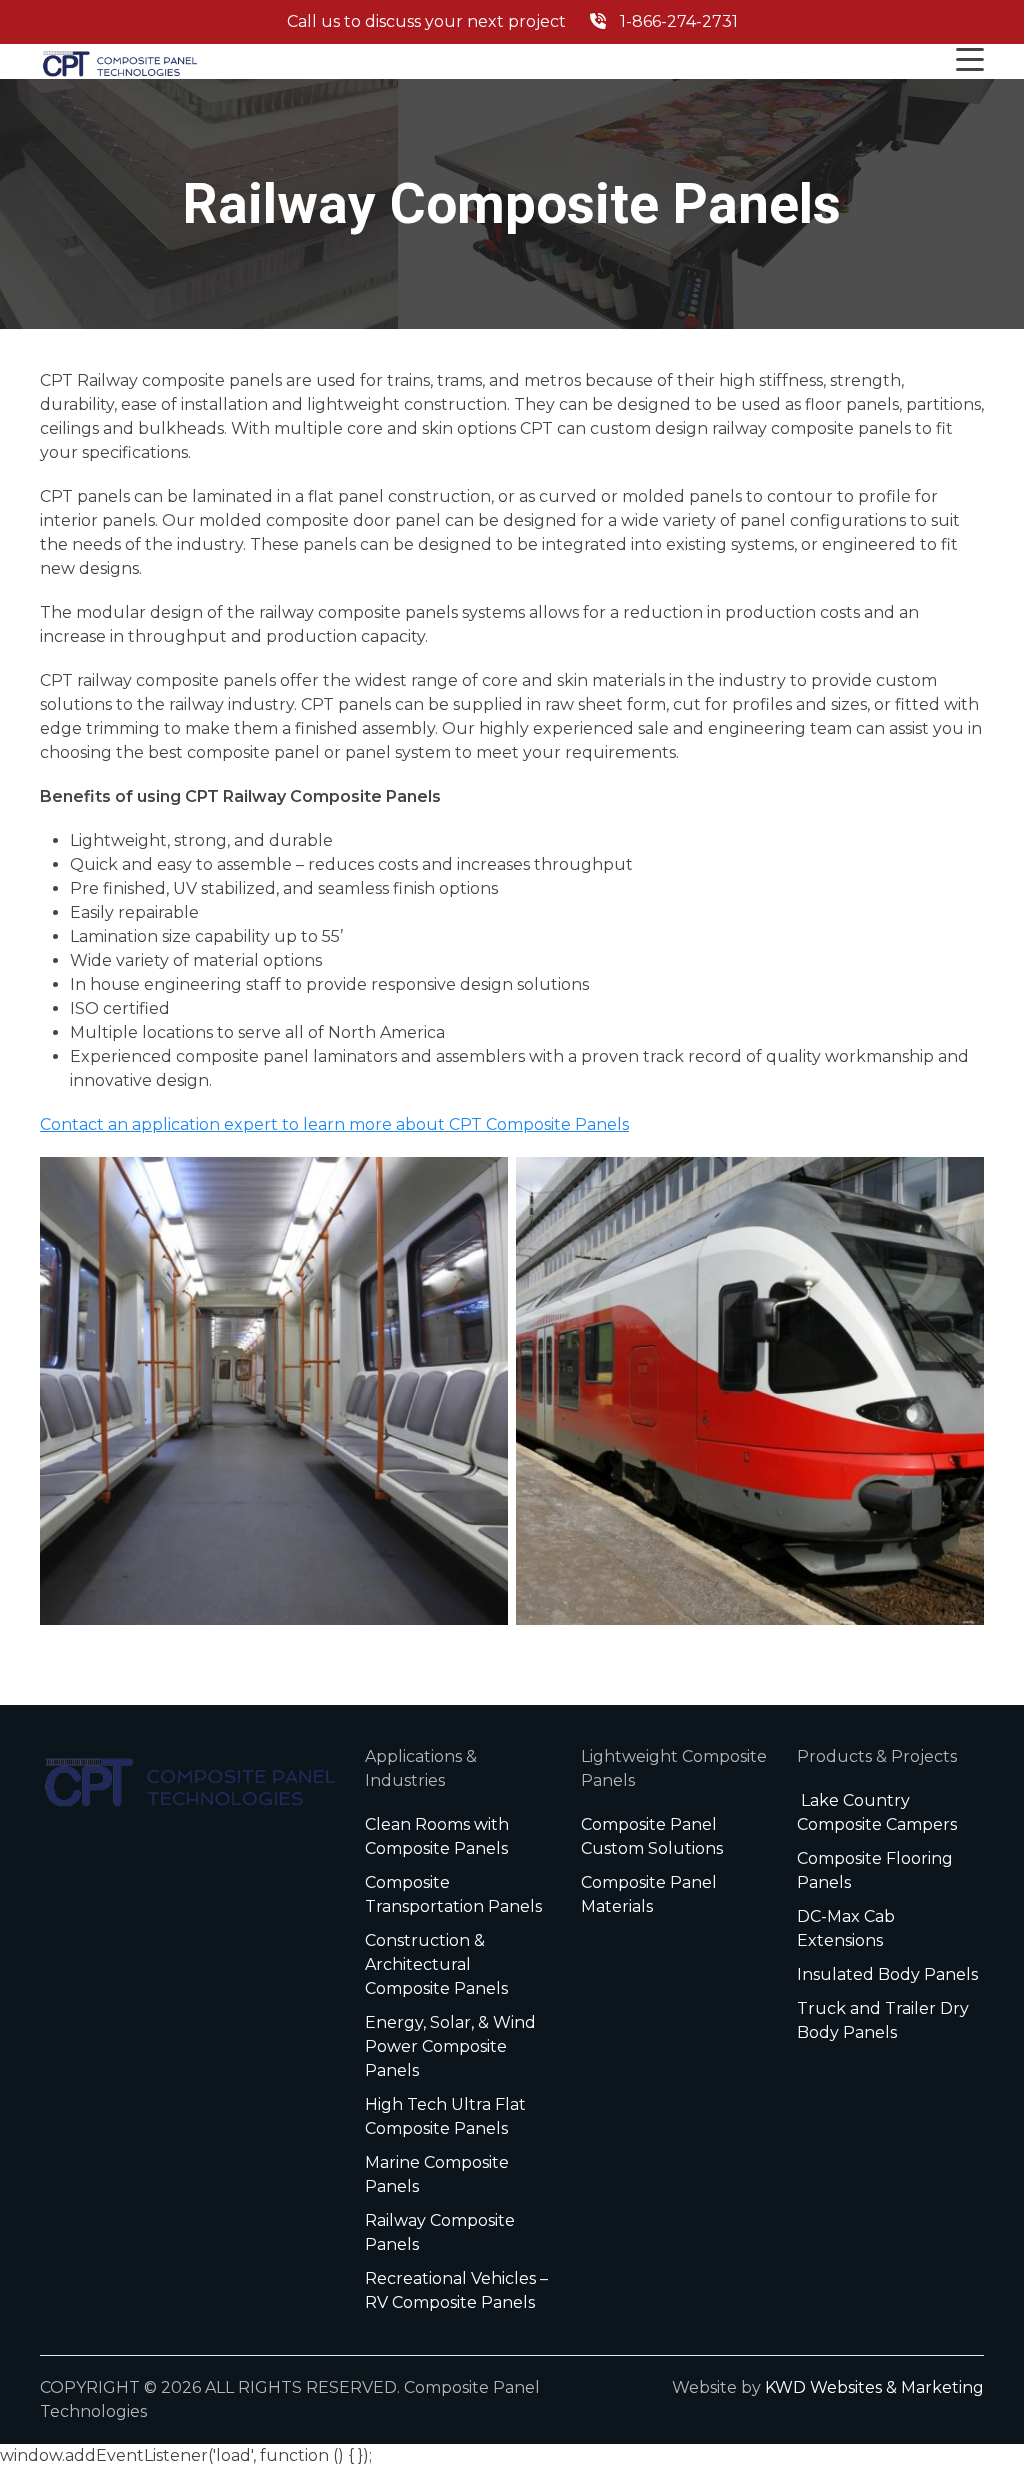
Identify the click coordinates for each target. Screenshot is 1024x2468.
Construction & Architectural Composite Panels (436, 1964)
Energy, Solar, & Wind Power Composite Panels (450, 2046)
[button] (970, 61)
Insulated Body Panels (887, 1974)
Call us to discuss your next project (512, 21)
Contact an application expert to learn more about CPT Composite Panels (334, 1124)
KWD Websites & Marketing (874, 2387)
